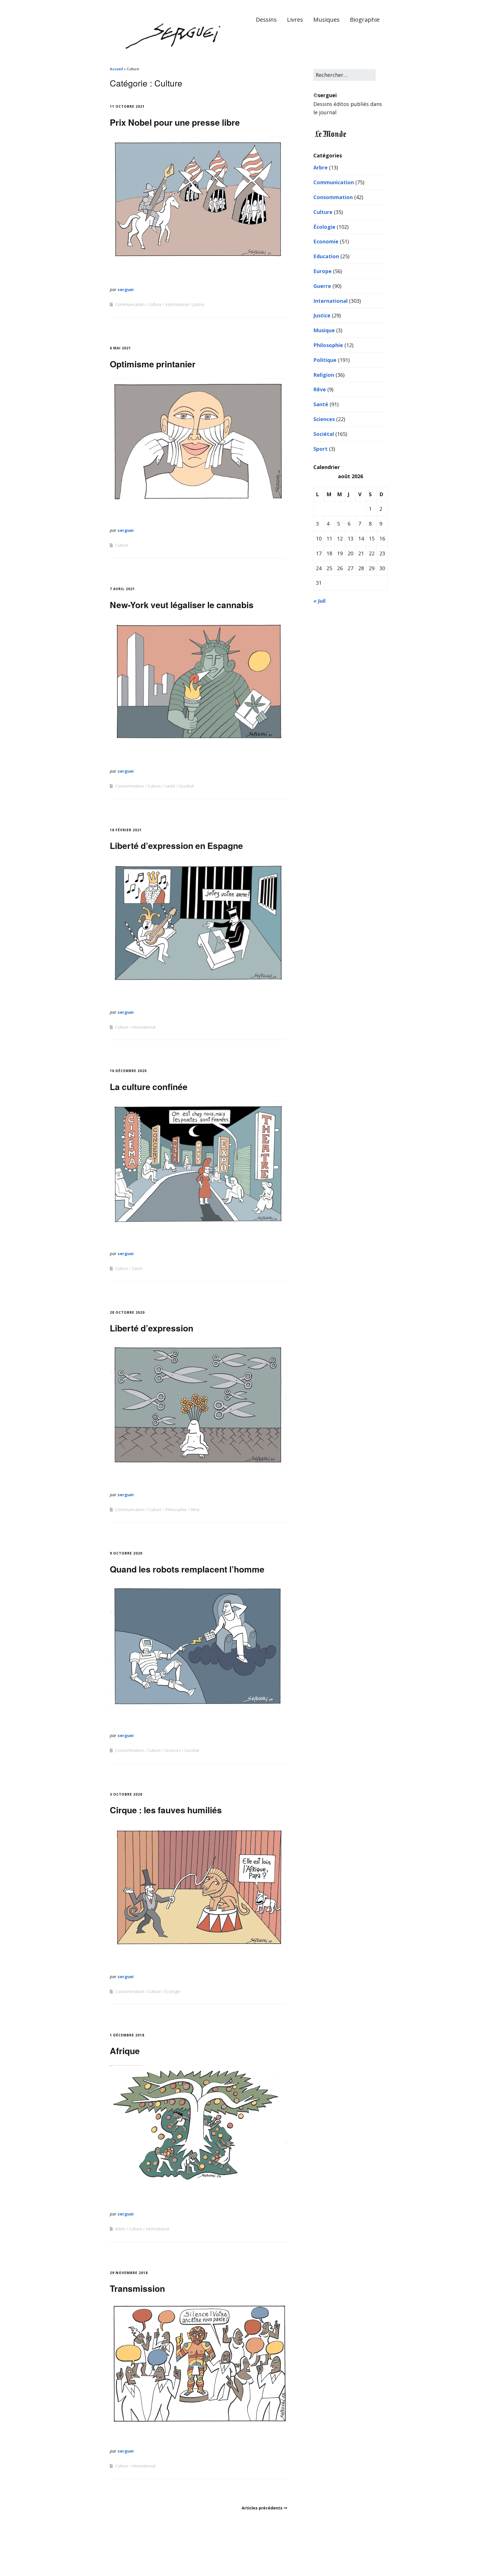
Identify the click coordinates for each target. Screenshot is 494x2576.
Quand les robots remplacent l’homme (187, 1569)
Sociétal (186, 786)
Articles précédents (262, 2508)
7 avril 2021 (122, 589)
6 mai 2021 (120, 348)
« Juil (319, 601)
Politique (325, 360)
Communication (130, 304)
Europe (322, 271)
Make (131, 2558)
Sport (320, 449)
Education (326, 256)
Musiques (326, 20)
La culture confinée (149, 1086)
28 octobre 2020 (127, 1312)
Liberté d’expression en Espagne (176, 845)
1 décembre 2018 (127, 2035)
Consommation (130, 786)
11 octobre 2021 (127, 106)
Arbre (120, 2229)
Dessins (266, 20)
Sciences (173, 1750)
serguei (126, 289)
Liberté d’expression (152, 1328)
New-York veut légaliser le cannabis (182, 605)
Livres (295, 20)
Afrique (125, 2051)
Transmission (137, 2288)
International (177, 304)
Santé (170, 786)
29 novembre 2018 (129, 2273)
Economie (326, 241)
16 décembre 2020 (128, 1071)
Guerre (322, 286)
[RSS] (381, 2559)
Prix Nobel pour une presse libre (175, 122)
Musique (324, 330)
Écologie (173, 1991)
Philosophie (176, 1510)
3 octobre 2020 (126, 1794)
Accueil (116, 69)
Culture (155, 304)
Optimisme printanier (153, 364)
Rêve (195, 1510)
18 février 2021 (126, 830)
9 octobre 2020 (126, 1553)
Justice (198, 304)
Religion (324, 375)
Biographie (365, 20)
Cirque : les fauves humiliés (166, 1810)
